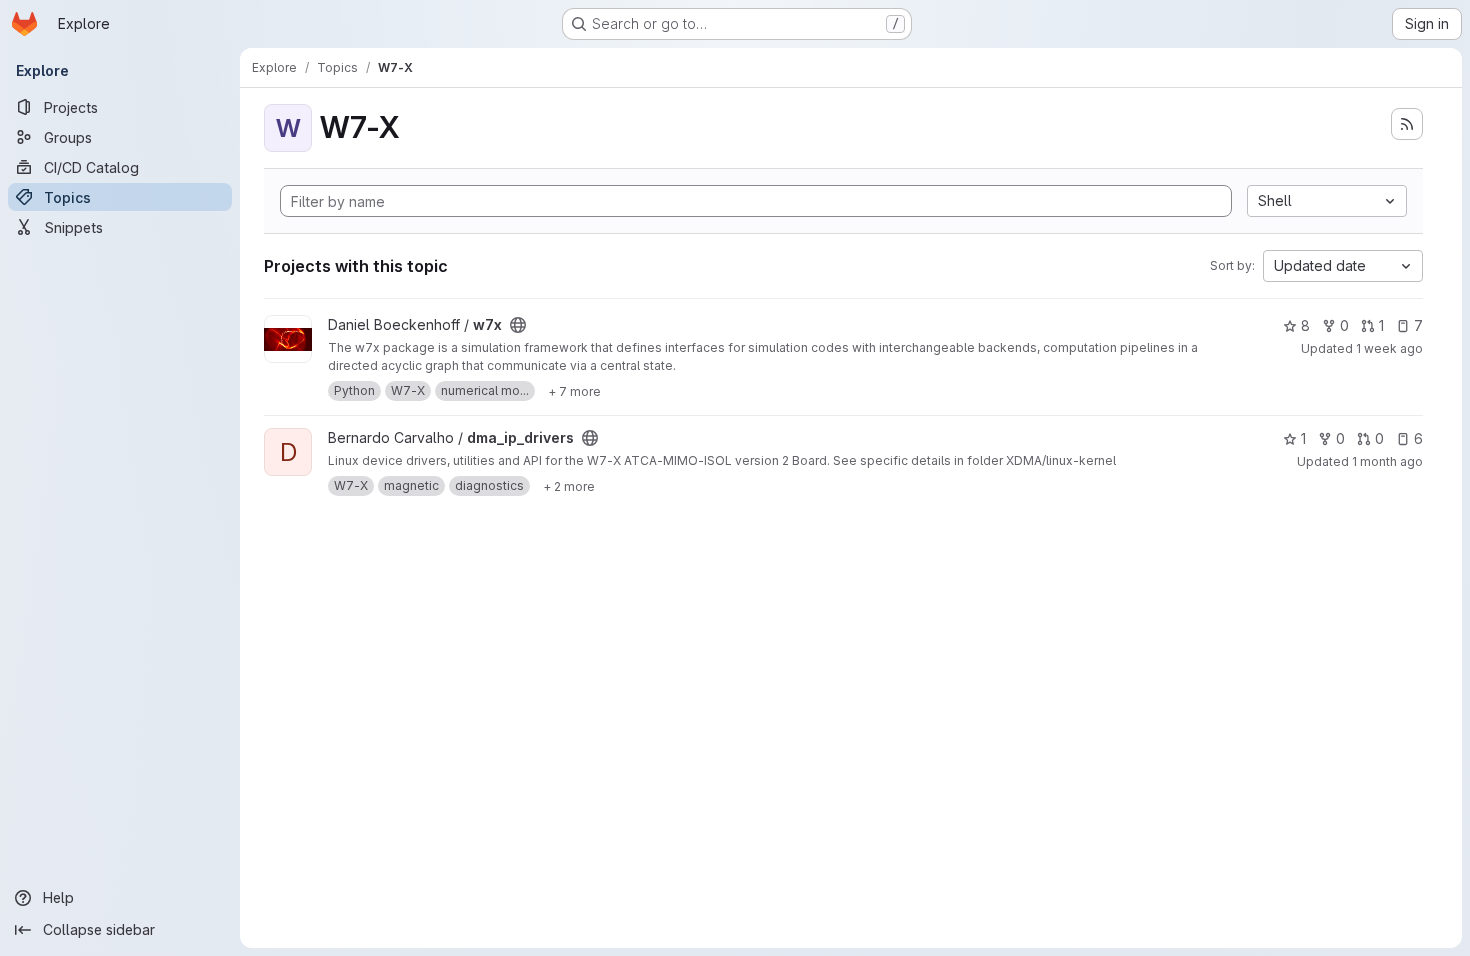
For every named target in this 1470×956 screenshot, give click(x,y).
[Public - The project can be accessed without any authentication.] (518, 325)
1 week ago (1389, 348)
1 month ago (1387, 461)
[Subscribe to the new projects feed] (1407, 124)
